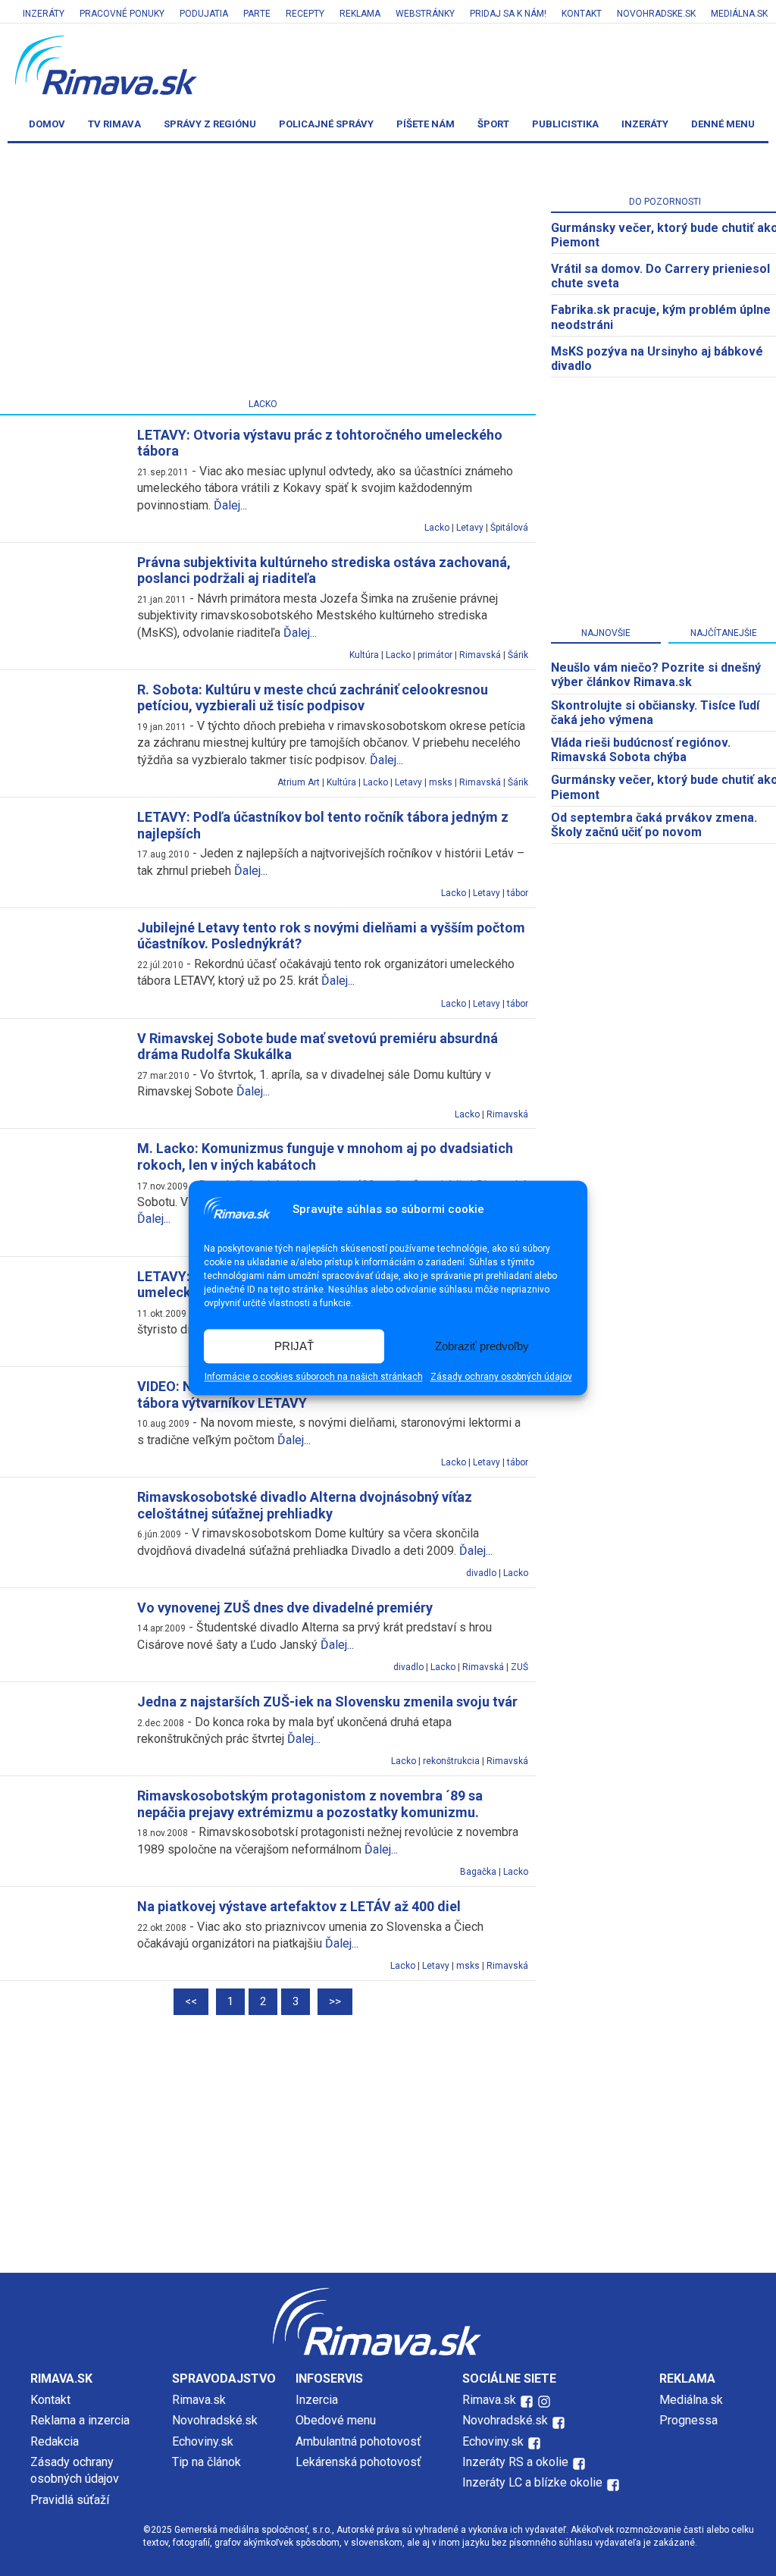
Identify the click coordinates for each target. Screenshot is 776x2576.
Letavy (470, 528)
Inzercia (317, 2400)
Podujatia (204, 14)
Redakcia (55, 2441)
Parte (257, 14)
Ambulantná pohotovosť (360, 2441)
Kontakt (582, 14)
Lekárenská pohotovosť (360, 2462)
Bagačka (478, 1872)
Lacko (437, 528)
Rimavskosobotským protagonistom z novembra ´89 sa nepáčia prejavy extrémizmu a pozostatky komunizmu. (310, 1804)
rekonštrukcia (451, 1761)
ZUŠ (519, 1667)
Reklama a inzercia (80, 2420)
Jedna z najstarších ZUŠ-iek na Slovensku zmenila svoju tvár (327, 1702)
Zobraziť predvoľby (482, 1346)
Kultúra (364, 655)
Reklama (360, 14)
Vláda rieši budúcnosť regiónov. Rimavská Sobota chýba (641, 750)
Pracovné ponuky (122, 14)
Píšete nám (426, 124)
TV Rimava (114, 124)
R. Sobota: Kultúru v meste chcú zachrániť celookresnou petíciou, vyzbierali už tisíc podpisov (313, 698)
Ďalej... (230, 505)
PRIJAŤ (294, 1346)
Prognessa (688, 2420)
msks (441, 782)
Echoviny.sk (203, 2441)
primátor (435, 655)
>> (335, 2001)
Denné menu (723, 124)
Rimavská (480, 655)
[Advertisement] (388, 2144)
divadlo (481, 1573)
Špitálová (509, 528)
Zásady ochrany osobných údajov (501, 1377)
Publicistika (565, 124)
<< (191, 2001)
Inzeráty (44, 14)
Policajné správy (326, 124)
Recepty (305, 14)
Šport (493, 124)
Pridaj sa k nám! (508, 14)
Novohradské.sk (215, 2420)
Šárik (518, 655)
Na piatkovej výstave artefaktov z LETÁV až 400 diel (299, 1906)
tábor (518, 893)
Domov (47, 124)
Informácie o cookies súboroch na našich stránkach (314, 1377)
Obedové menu (336, 2420)
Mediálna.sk (739, 14)
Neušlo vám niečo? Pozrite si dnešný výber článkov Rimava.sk (656, 675)
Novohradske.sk (656, 14)
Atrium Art (299, 782)
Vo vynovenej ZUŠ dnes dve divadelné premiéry (285, 1608)
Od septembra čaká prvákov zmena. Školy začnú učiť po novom (654, 825)
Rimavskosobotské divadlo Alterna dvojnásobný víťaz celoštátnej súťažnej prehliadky (305, 1505)
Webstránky (425, 14)
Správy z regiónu (210, 124)
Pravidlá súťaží (70, 2500)
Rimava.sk (199, 2400)
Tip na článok (207, 2462)
